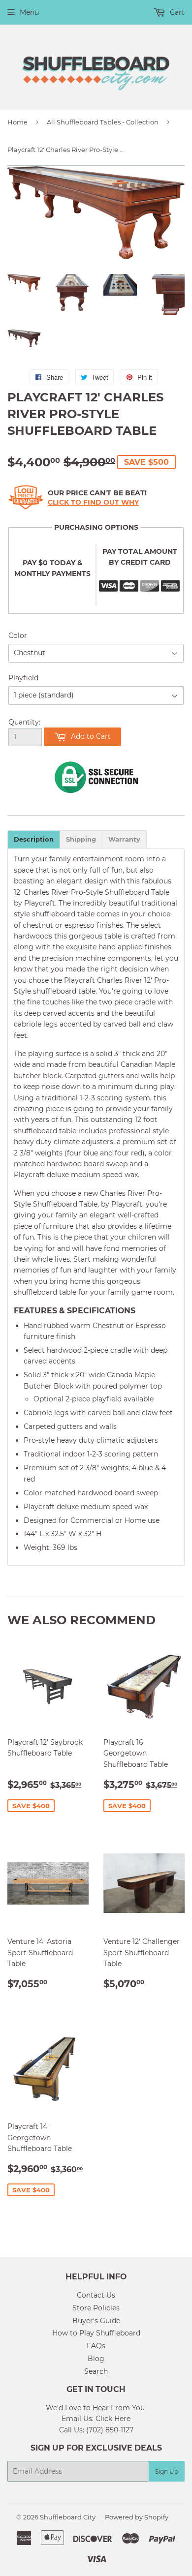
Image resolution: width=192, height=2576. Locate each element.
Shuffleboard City (68, 2517)
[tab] (34, 839)
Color (18, 636)
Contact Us (96, 2295)
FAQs (96, 2346)
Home (17, 122)
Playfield (23, 678)
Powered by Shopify (137, 2517)
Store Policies (96, 2308)
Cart (176, 12)
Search (96, 2371)
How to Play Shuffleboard (96, 2333)
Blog (96, 2359)
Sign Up (167, 2471)
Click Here (113, 2419)
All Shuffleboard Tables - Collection (103, 122)
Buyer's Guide (96, 2321)
